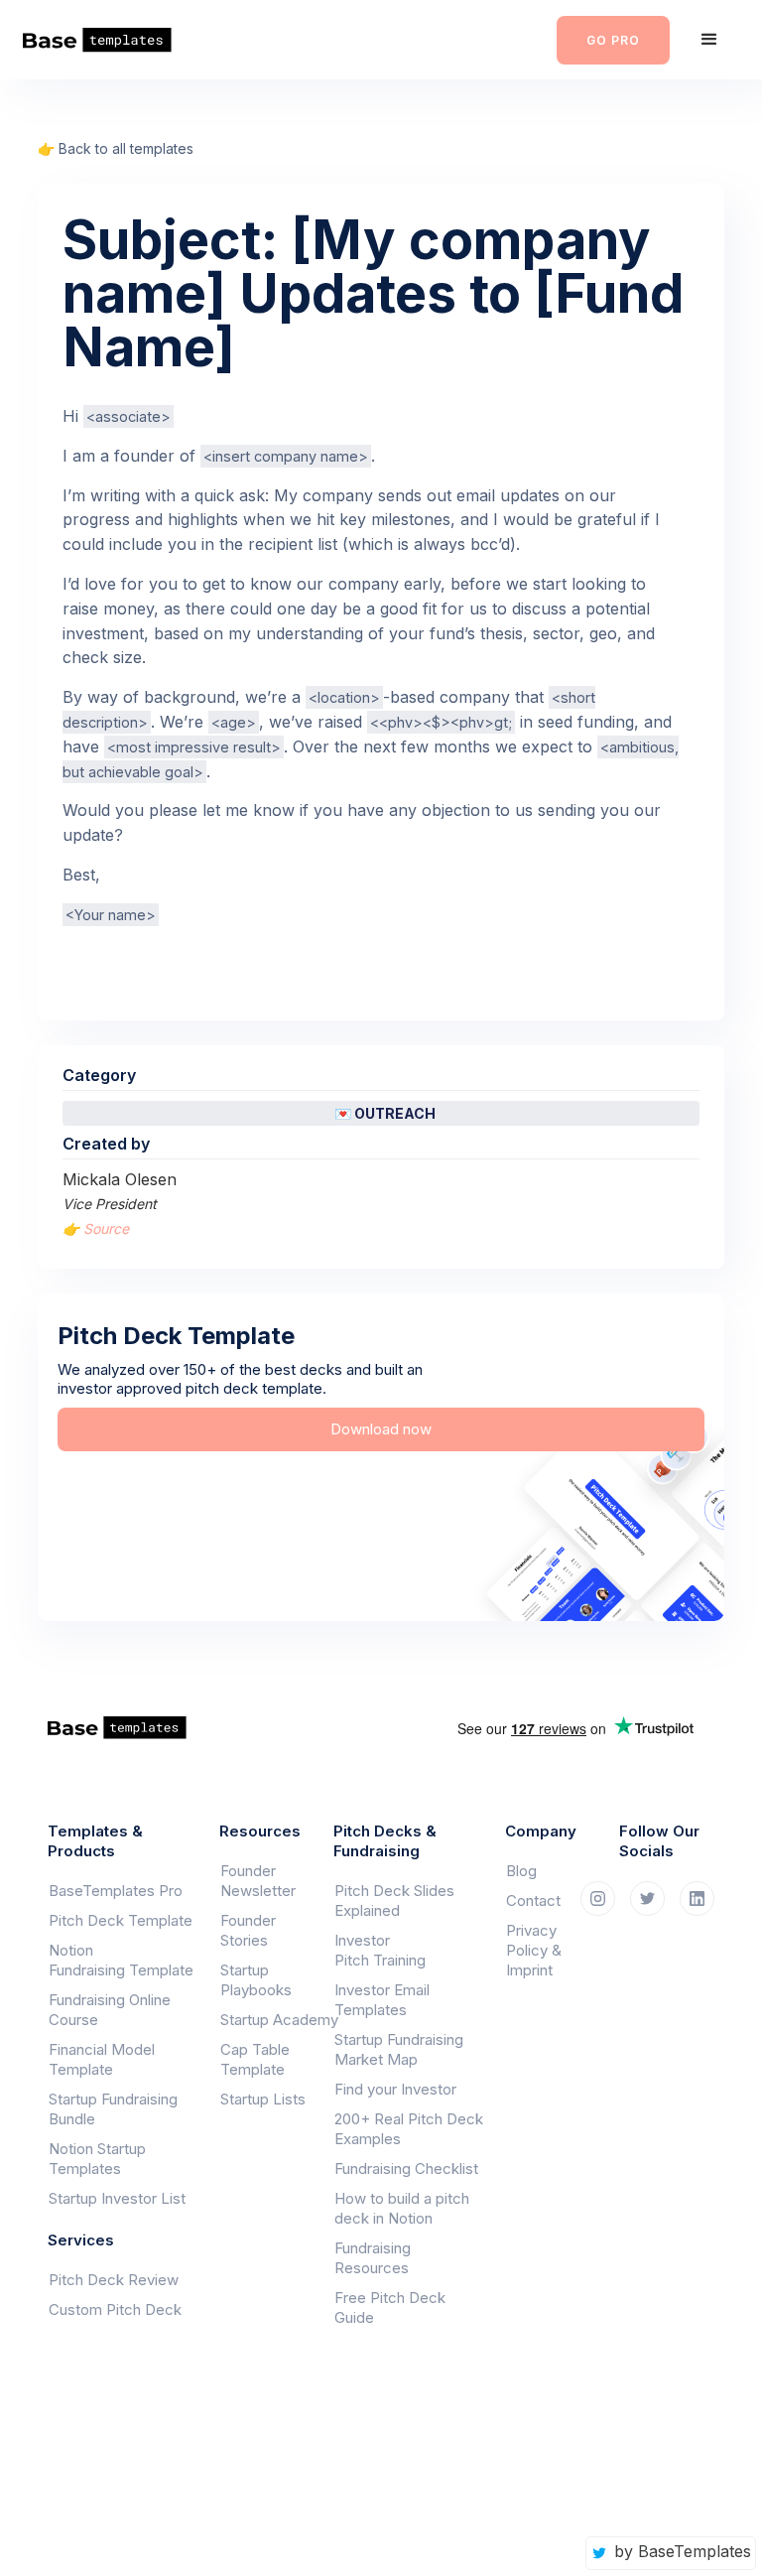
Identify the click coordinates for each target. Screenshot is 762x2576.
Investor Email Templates (382, 2000)
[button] (709, 40)
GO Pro (613, 40)
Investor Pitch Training (380, 1950)
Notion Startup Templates (97, 2159)
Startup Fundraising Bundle (113, 2109)
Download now (381, 1429)
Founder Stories (248, 1930)
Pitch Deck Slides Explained (394, 1900)
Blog (521, 1871)
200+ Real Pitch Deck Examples (409, 2129)
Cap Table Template (255, 2059)
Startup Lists (263, 2099)
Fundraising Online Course (110, 2010)
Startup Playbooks (256, 1980)
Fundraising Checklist (406, 2169)
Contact (533, 1900)
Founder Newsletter (258, 1881)
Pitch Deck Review (114, 2280)
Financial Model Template (102, 2059)
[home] (110, 40)
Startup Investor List (117, 2198)
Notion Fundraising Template (121, 1960)
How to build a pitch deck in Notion (402, 2208)
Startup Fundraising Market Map (399, 2049)
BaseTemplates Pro (116, 1891)
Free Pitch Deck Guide (390, 2307)
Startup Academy (267, 2020)
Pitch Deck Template (121, 1920)
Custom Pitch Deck (115, 2309)
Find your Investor (395, 2089)
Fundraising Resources (373, 2258)
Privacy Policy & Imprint (534, 1950)
